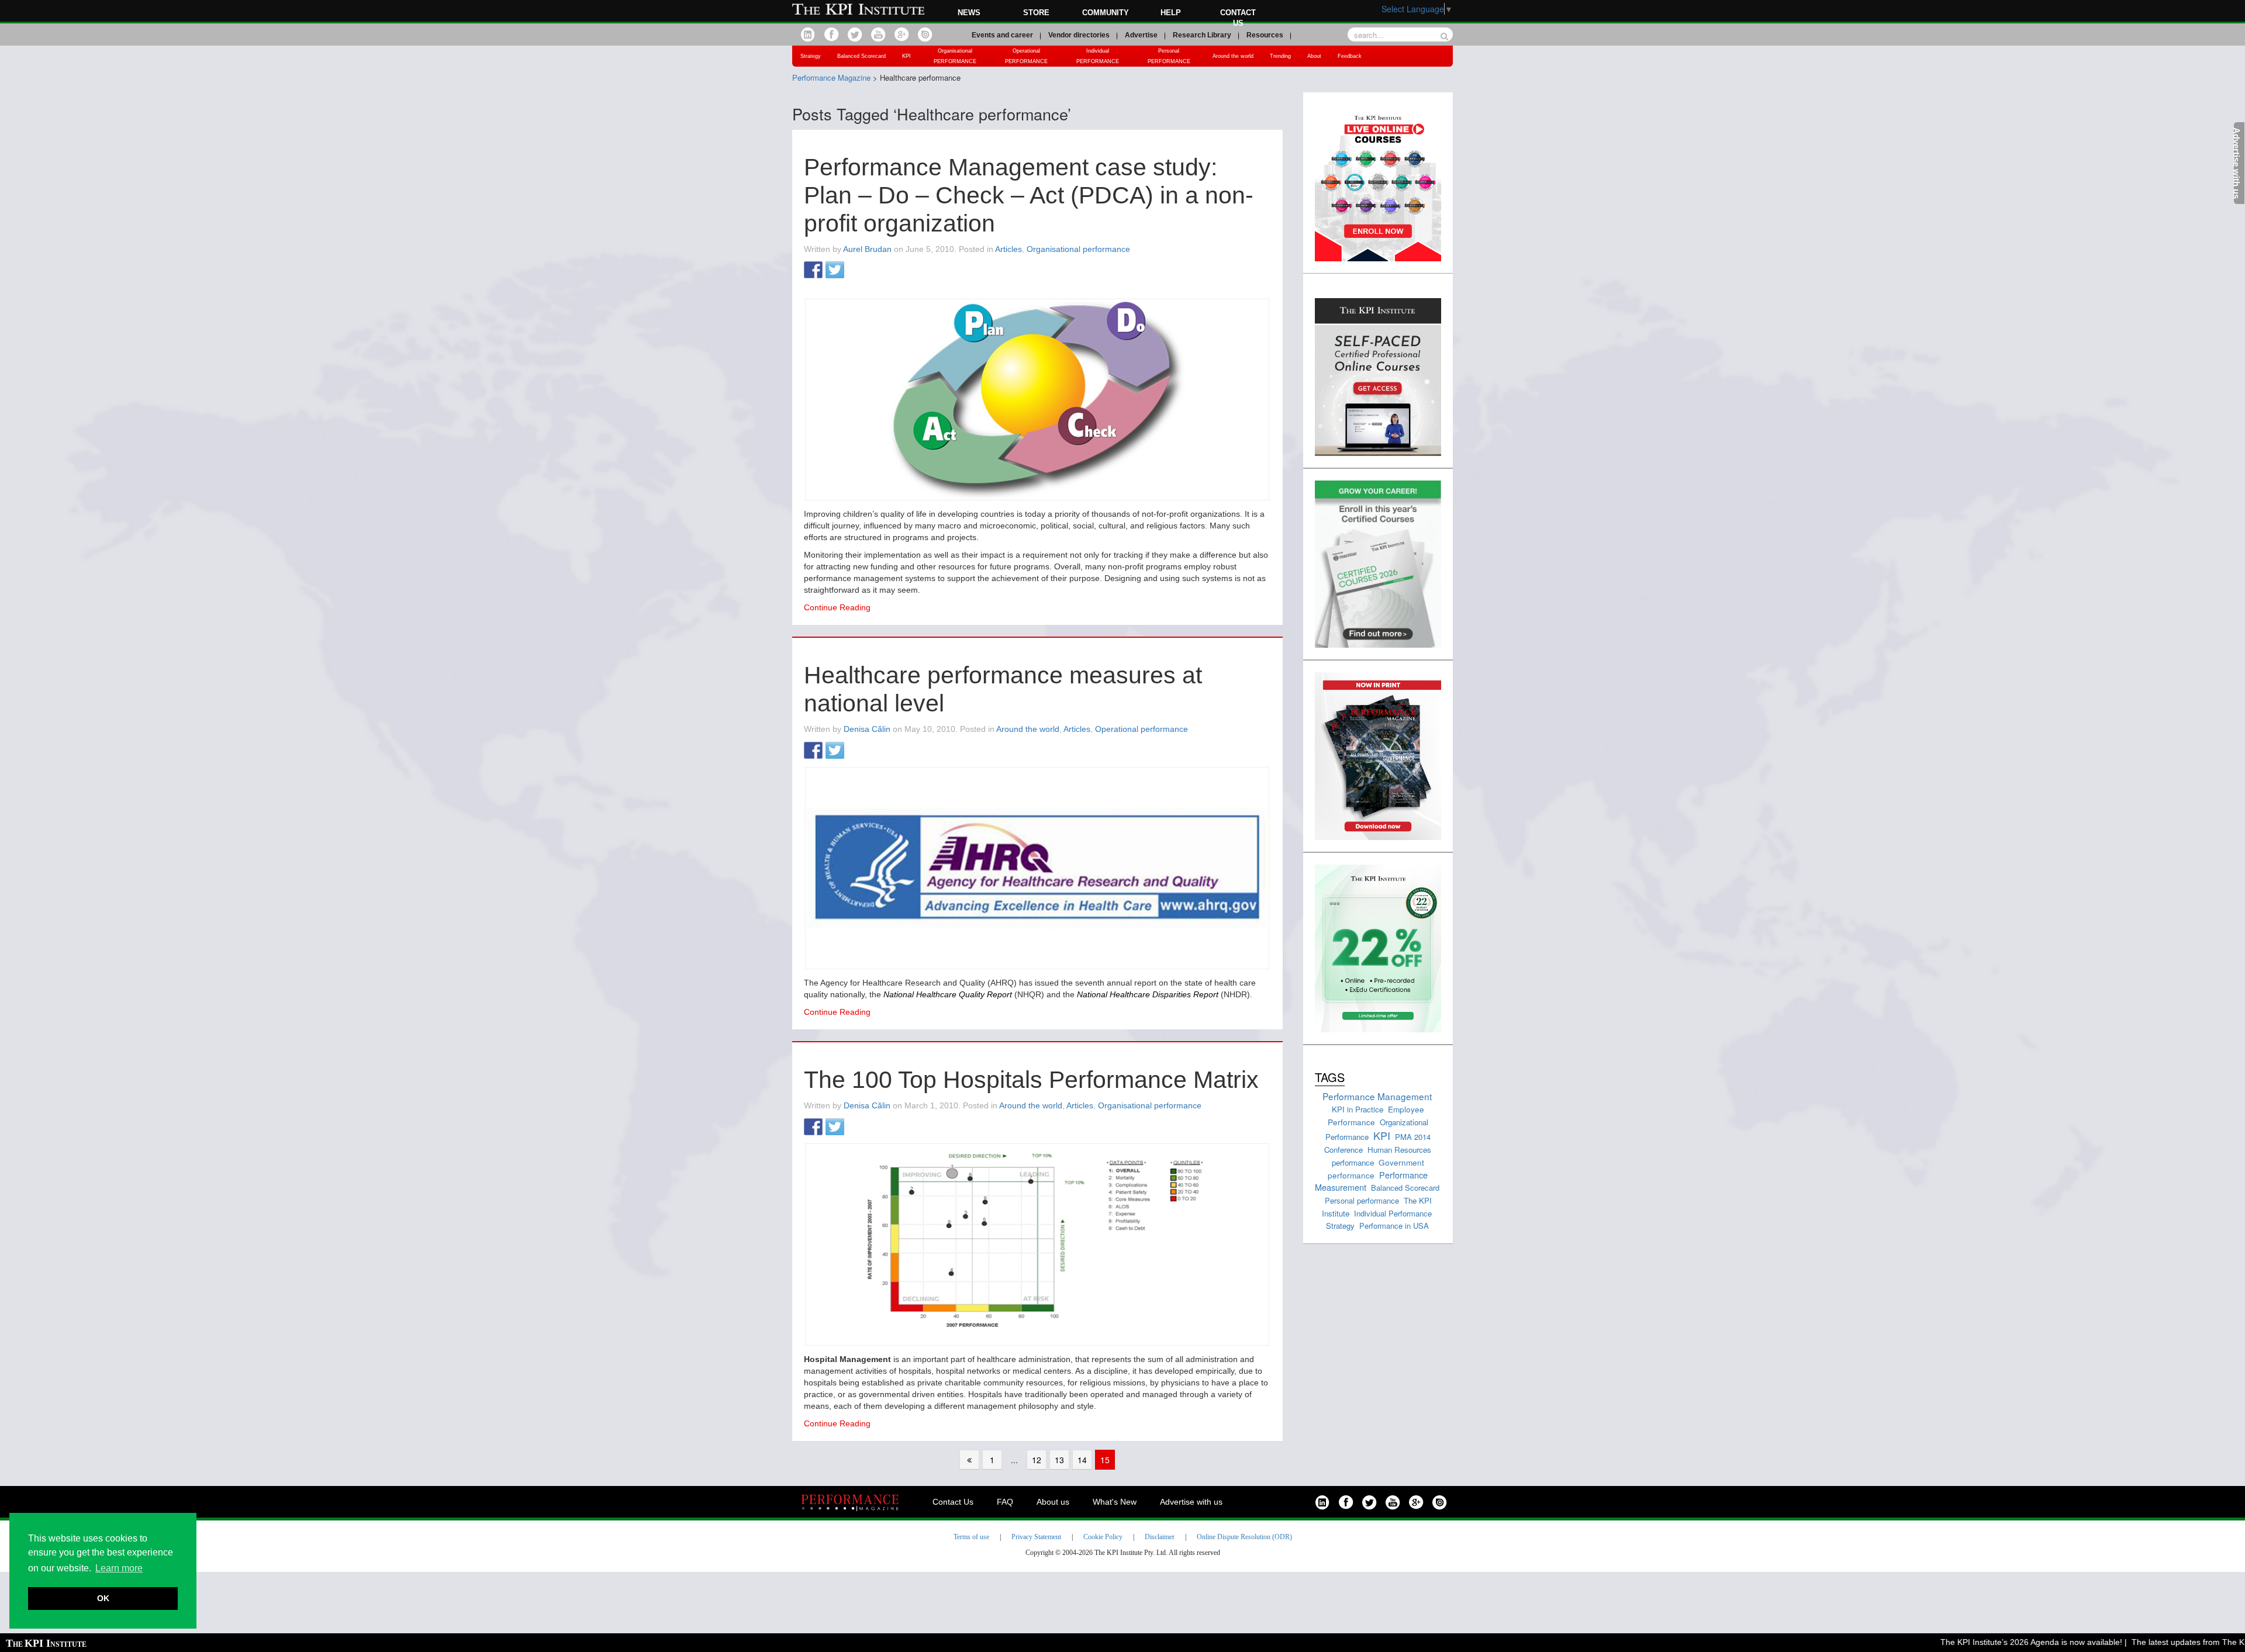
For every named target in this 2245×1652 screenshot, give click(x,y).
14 (1082, 1460)
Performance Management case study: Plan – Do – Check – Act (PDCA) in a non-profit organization (1029, 195)
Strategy (811, 56)
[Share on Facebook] (813, 271)
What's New (1115, 1502)
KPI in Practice (1358, 1109)
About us (1053, 1502)
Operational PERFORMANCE (1026, 56)
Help (1171, 13)
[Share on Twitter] (835, 271)
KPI (906, 56)
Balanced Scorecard (861, 56)
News (969, 13)
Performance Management (1377, 1096)
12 (1037, 1460)
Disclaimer (1160, 1537)
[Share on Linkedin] (856, 271)
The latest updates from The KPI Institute (2165, 1642)
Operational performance (1142, 729)
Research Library (1202, 35)
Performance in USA (1394, 1226)
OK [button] (103, 1598)
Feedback (1350, 56)
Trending (1280, 56)
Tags (1330, 1077)
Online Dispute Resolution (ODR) (1244, 1537)
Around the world (1233, 56)
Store (1036, 13)
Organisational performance (1078, 249)
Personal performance (1362, 1200)
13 (1059, 1460)
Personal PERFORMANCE (1169, 56)
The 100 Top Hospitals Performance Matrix (1031, 1080)
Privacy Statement (1036, 1537)
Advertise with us (1191, 1502)
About (1314, 56)
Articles (1008, 249)
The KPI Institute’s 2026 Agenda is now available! (1989, 1642)
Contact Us (953, 1502)
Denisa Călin (867, 729)
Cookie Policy (1103, 1537)
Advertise (1141, 35)
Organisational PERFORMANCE (955, 56)
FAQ (1005, 1502)
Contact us (1238, 18)
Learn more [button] (119, 1568)
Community (1106, 13)
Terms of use (971, 1537)
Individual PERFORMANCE (1098, 56)
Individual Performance (1393, 1213)
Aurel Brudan (867, 249)
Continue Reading (837, 607)
